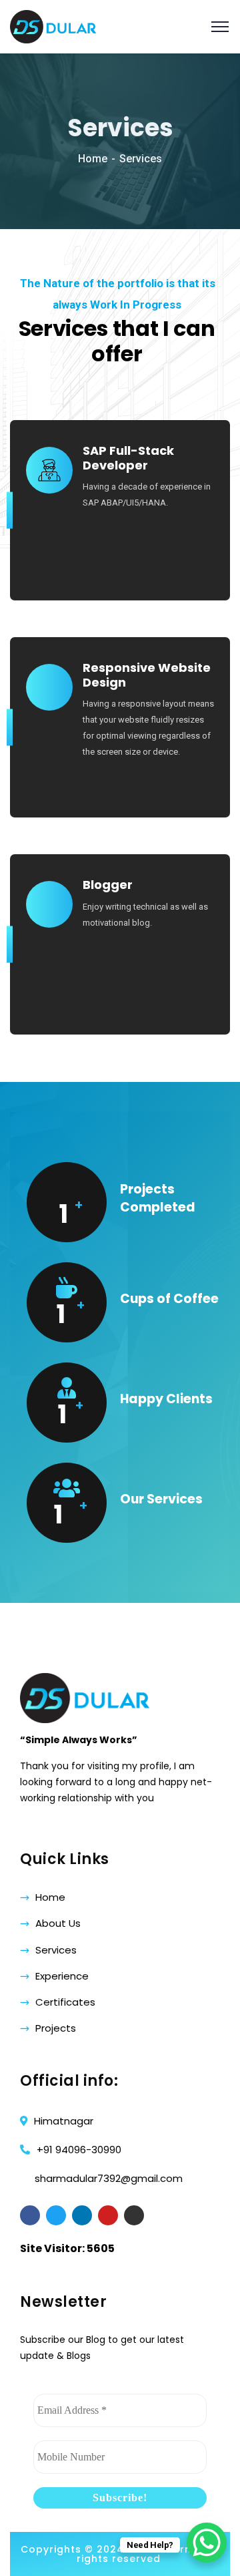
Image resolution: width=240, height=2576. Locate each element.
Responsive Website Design (147, 675)
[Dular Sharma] (53, 26)
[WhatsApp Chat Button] (207, 2543)
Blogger (108, 885)
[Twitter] (56, 2215)
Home (93, 159)
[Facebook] (30, 2215)
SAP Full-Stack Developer (128, 458)
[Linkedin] (82, 2215)
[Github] (134, 2215)
